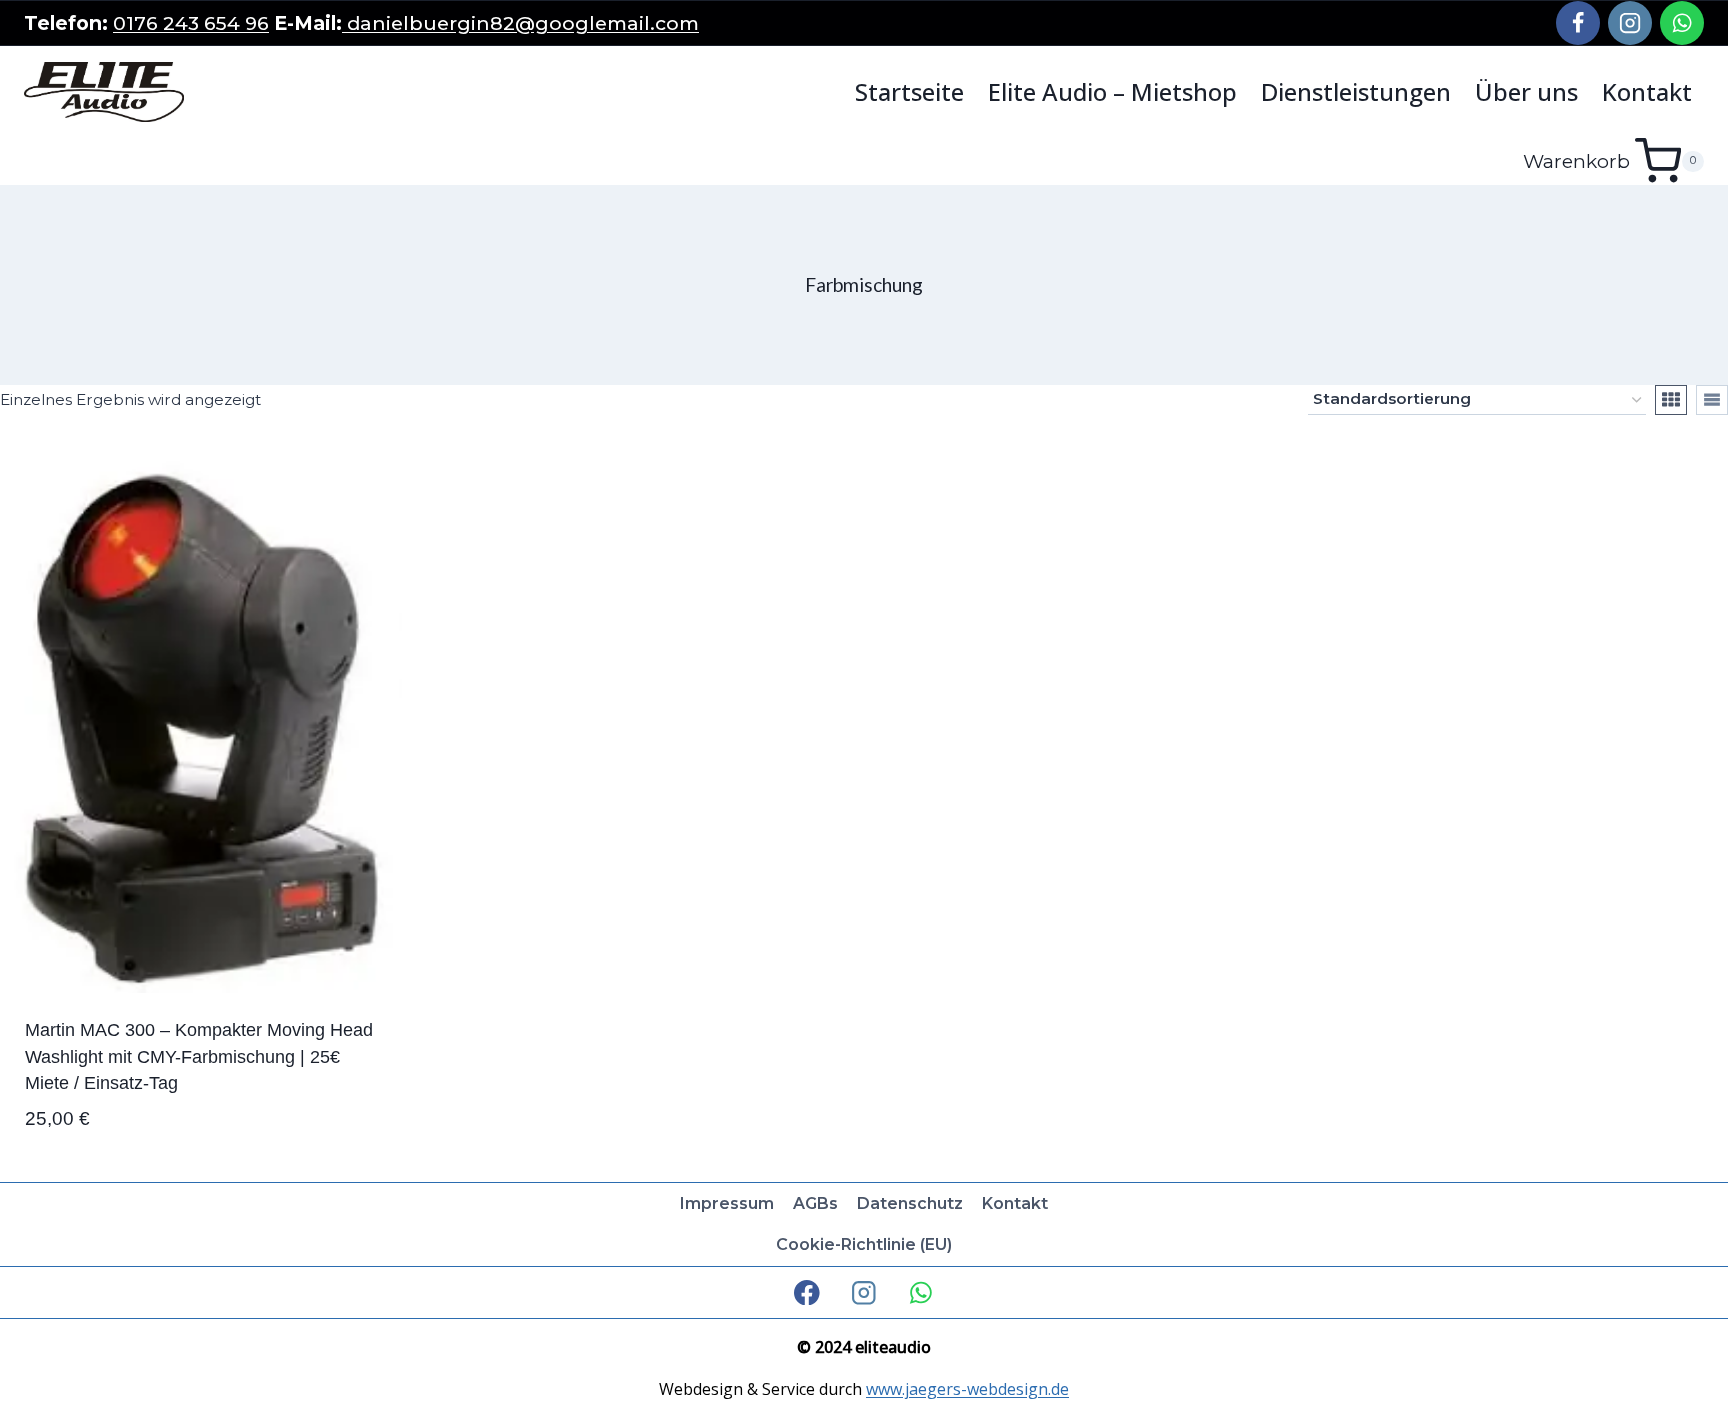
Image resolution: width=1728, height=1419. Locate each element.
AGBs (815, 1203)
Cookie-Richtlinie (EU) (864, 1244)
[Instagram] (1630, 23)
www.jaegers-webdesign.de (967, 1389)
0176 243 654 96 (191, 23)
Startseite (909, 92)
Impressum (727, 1203)
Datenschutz (910, 1203)
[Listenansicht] (1712, 400)
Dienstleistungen (1356, 92)
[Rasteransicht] (1671, 400)
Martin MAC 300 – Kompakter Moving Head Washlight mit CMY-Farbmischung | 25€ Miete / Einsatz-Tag (199, 1056)
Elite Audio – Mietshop (1112, 92)
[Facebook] (1578, 23)
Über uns (1526, 92)
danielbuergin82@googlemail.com (520, 23)
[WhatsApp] (1682, 23)
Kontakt (1647, 92)
